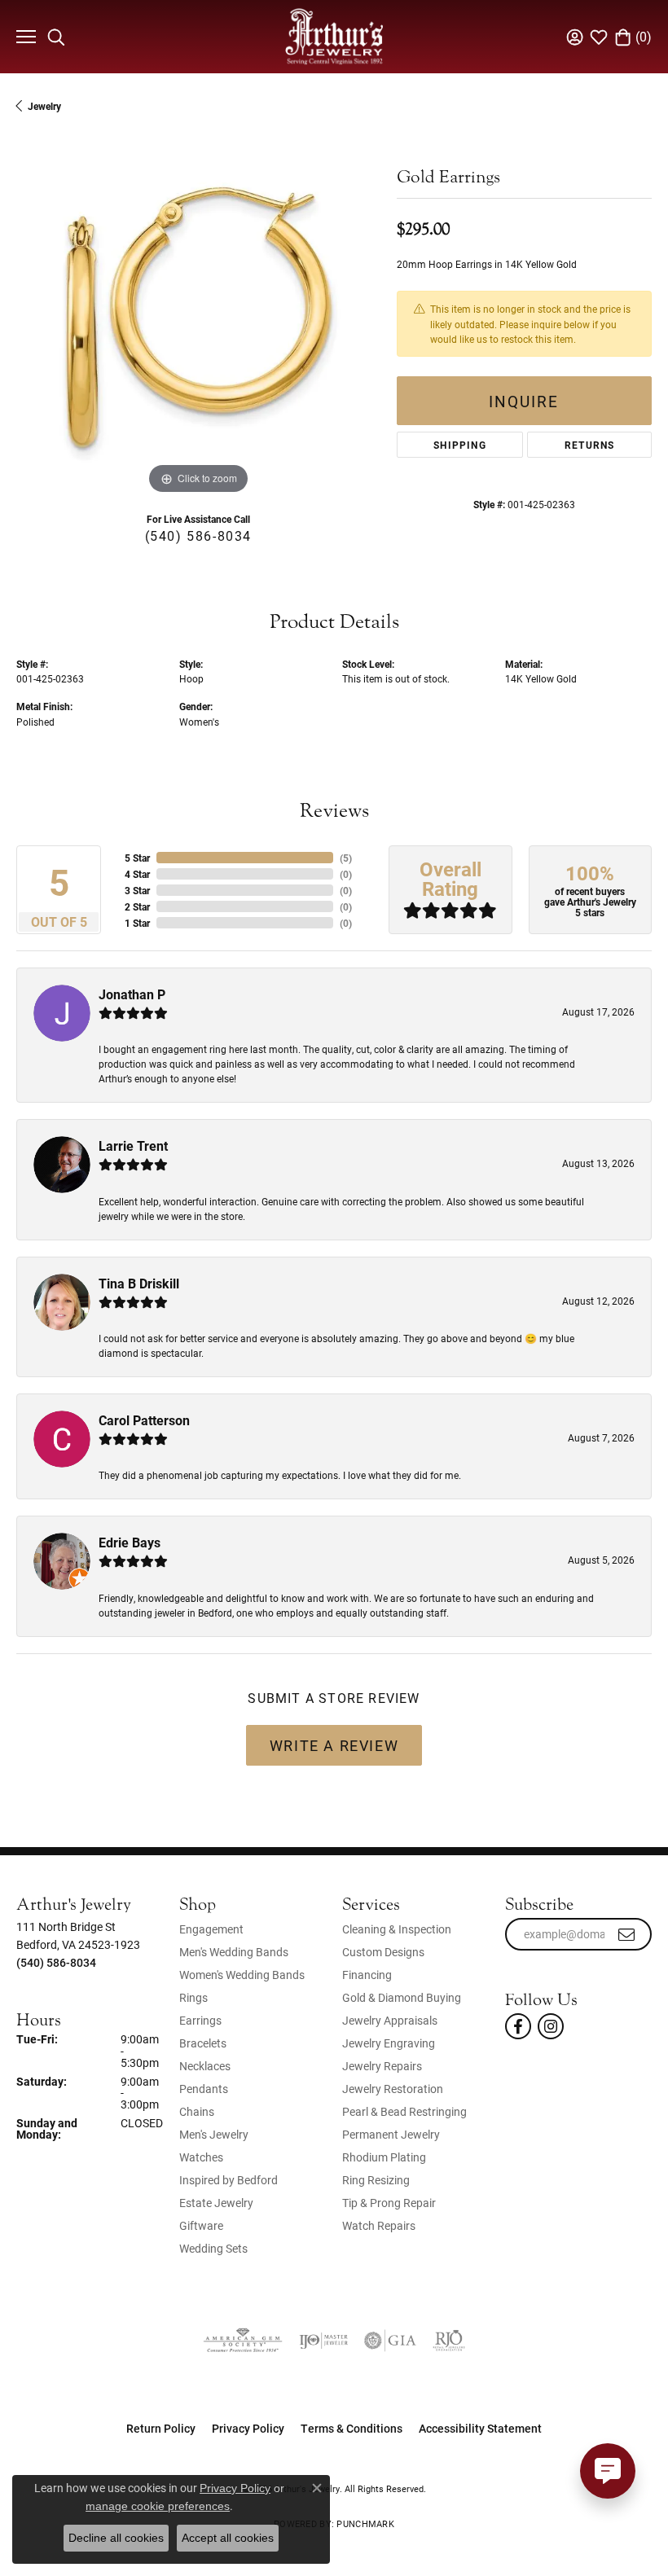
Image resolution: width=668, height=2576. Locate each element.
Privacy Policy (248, 2428)
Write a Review (334, 1745)
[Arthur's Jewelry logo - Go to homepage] (334, 36)
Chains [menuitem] (197, 2111)
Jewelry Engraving (389, 2043)
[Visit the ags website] (243, 2341)
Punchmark (365, 2523)
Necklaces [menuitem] (205, 2066)
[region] (198, 316)
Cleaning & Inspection (397, 1929)
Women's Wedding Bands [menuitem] (242, 1975)
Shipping (460, 445)
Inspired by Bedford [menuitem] (229, 2180)
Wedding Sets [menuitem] (213, 2248)
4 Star (137, 874)
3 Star (137, 890)
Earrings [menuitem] (200, 2020)
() (346, 858)
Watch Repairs (379, 2225)
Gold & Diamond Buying (402, 1997)
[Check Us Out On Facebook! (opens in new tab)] (518, 2026)
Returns (589, 445)
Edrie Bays (130, 1542)
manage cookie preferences (158, 2506)
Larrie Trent (133, 1145)
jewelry (44, 106)
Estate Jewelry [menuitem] (216, 2203)
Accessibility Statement (480, 2428)
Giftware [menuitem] (201, 2225)
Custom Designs (383, 1952)
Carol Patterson (144, 1420)
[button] (56, 37)
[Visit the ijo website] (323, 2341)
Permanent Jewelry (391, 2134)
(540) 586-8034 (198, 535)
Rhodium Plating (384, 2157)
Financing (367, 1975)
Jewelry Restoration (393, 2089)
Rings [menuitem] (193, 1997)
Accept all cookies (228, 2538)
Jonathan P (132, 994)
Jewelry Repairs (382, 2066)
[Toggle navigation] (24, 37)
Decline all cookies (116, 2538)
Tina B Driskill (139, 1283)
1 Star (137, 923)
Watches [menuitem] (201, 2157)
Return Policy (161, 2428)
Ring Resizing (376, 2180)
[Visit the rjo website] (449, 2341)
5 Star (137, 858)
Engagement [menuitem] (211, 1929)
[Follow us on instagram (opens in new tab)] (551, 2026)
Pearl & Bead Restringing (404, 2111)
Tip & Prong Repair (389, 2203)
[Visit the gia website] (390, 2341)
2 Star (137, 906)
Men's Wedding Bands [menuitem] (234, 1952)
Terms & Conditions (352, 2428)
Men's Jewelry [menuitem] (214, 2134)
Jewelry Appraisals (390, 2020)
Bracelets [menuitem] (203, 2043)
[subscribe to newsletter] (627, 1934)
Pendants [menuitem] (204, 2089)
